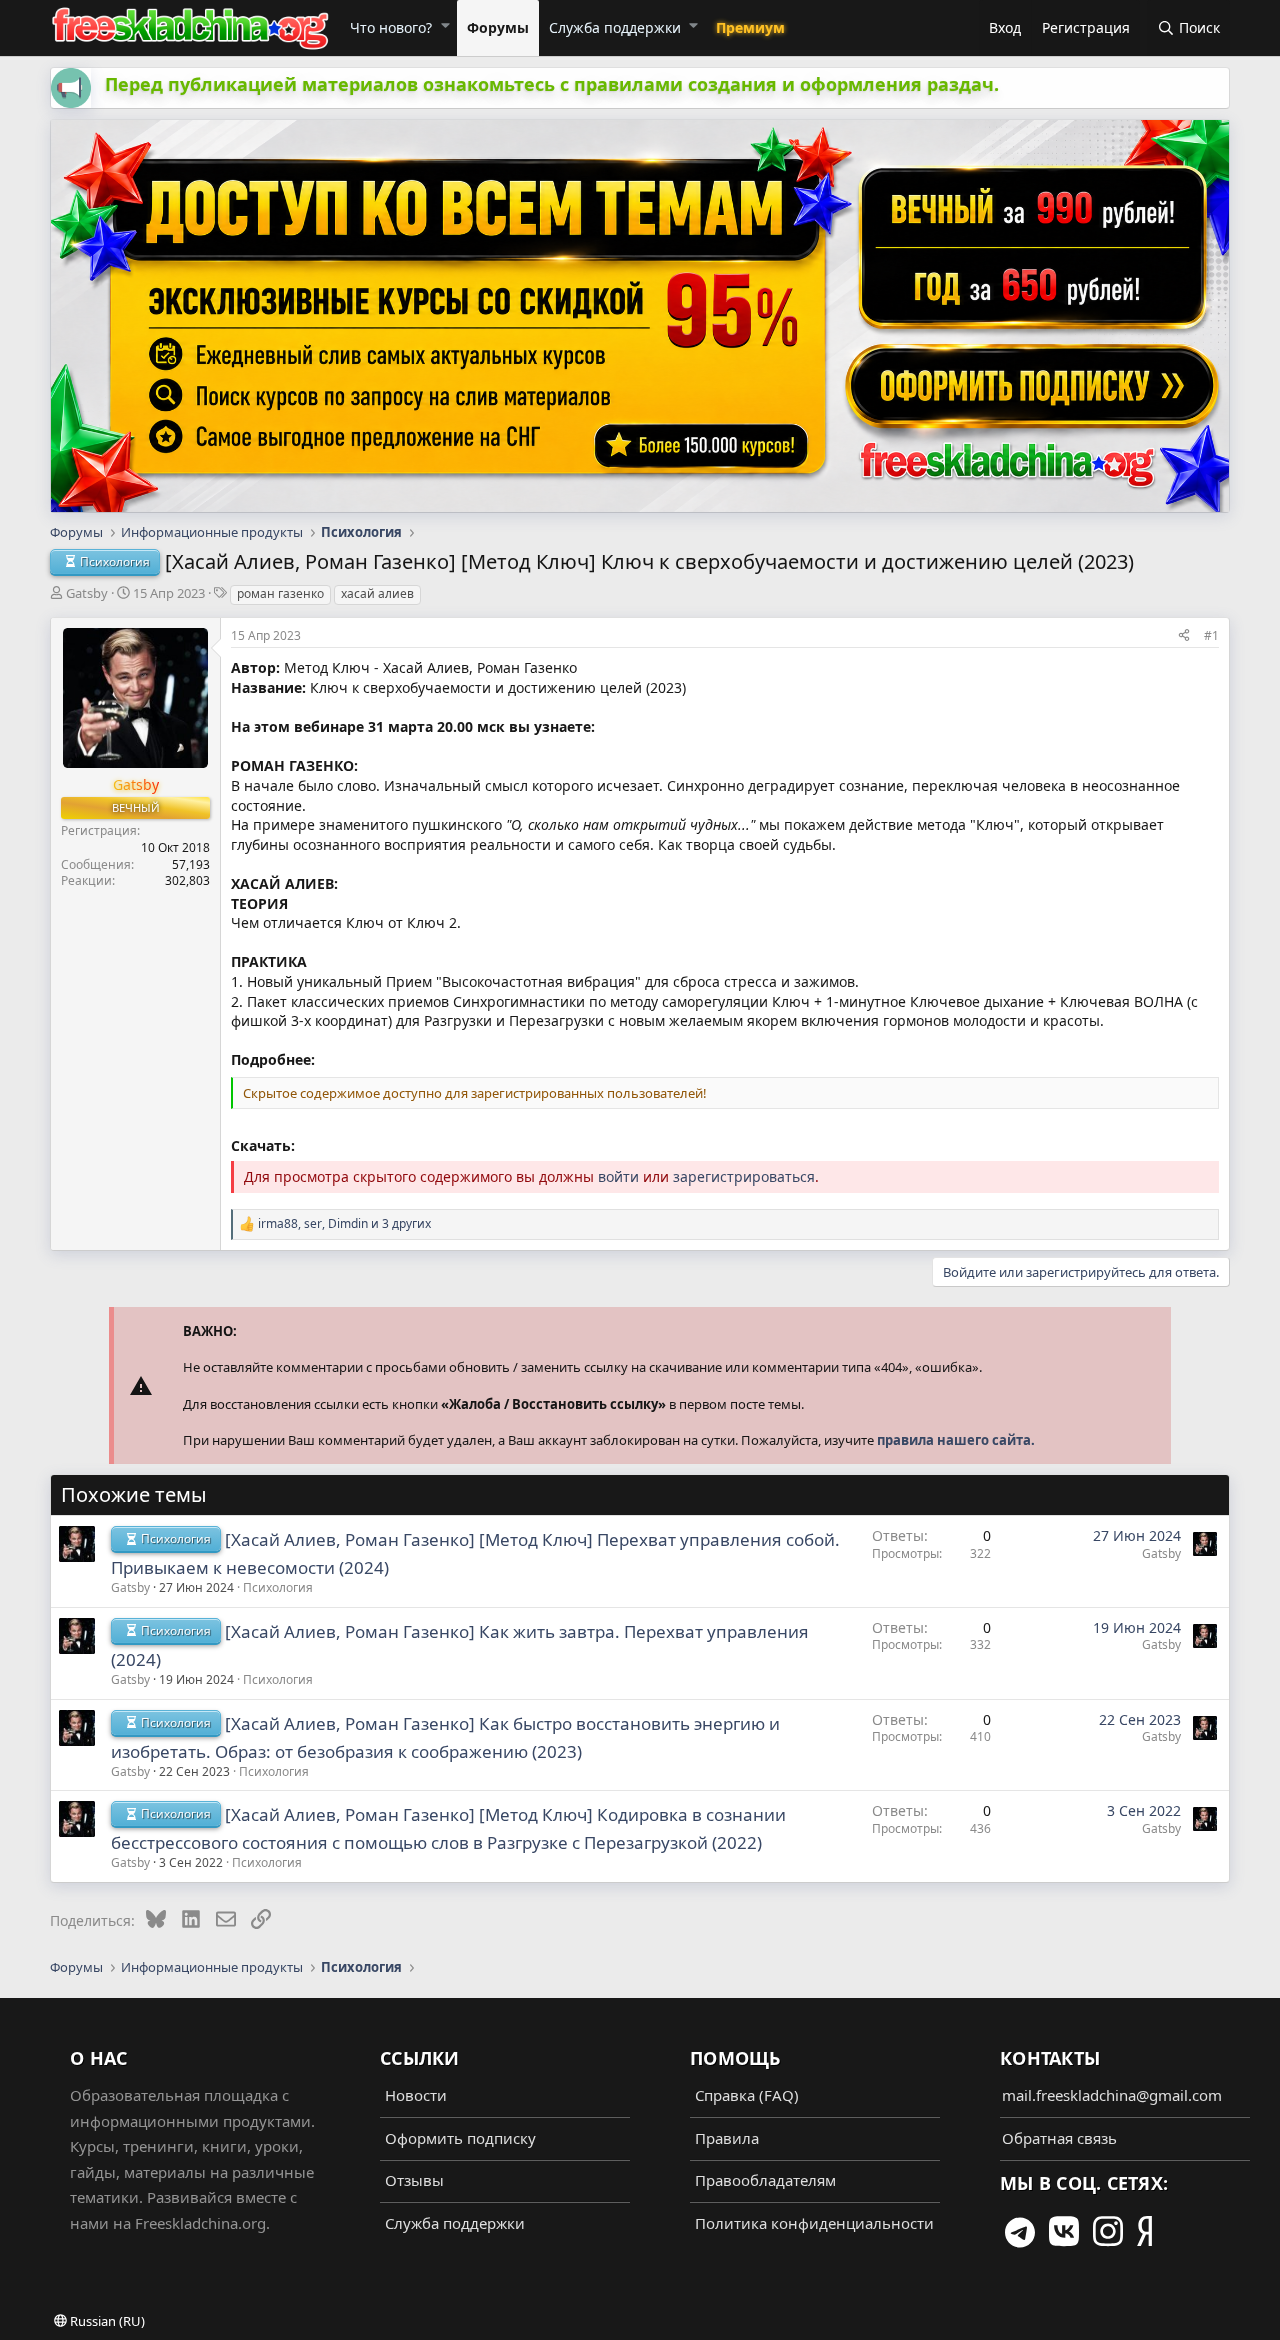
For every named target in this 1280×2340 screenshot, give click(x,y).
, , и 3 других (344, 1224)
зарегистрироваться (744, 1176)
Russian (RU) (106, 2321)
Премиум (750, 27)
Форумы (498, 27)
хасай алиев (377, 593)
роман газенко (280, 593)
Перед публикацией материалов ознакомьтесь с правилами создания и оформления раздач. (552, 84)
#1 (1211, 635)
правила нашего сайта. (956, 1440)
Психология (278, 1587)
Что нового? (391, 27)
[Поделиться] (1184, 635)
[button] (444, 25)
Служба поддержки (615, 27)
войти (618, 1176)
